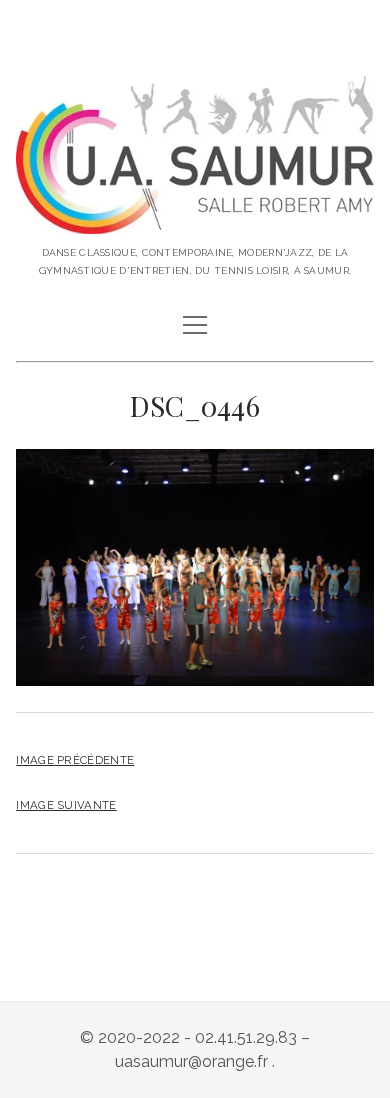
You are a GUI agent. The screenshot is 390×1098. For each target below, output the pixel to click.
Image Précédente (75, 760)
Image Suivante (66, 805)
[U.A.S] (194, 218)
